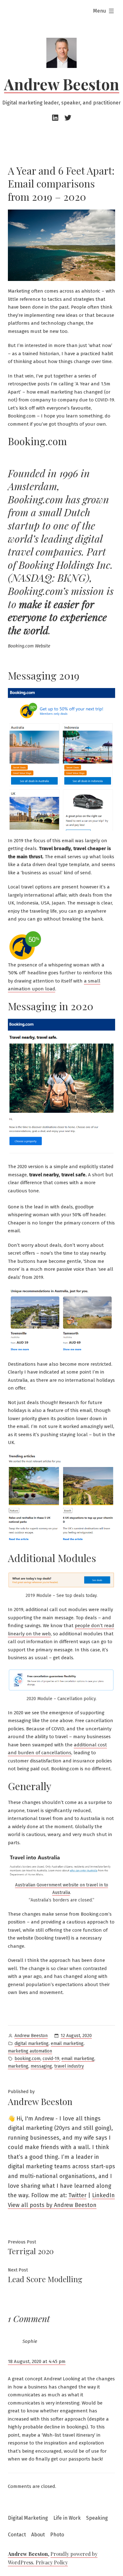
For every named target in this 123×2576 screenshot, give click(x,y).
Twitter (77, 2195)
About (38, 2535)
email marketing (67, 2044)
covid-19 (51, 2059)
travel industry (69, 2066)
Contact (17, 2535)
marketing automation (30, 2051)
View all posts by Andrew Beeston (52, 2205)
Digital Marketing (28, 2518)
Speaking (97, 2518)
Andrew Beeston (62, 84)
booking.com (27, 2059)
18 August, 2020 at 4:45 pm (37, 2361)
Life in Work (67, 2518)
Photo (57, 2535)
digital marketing (32, 2044)
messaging (41, 2066)
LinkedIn (103, 2195)
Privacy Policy (52, 2562)
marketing (18, 2066)
